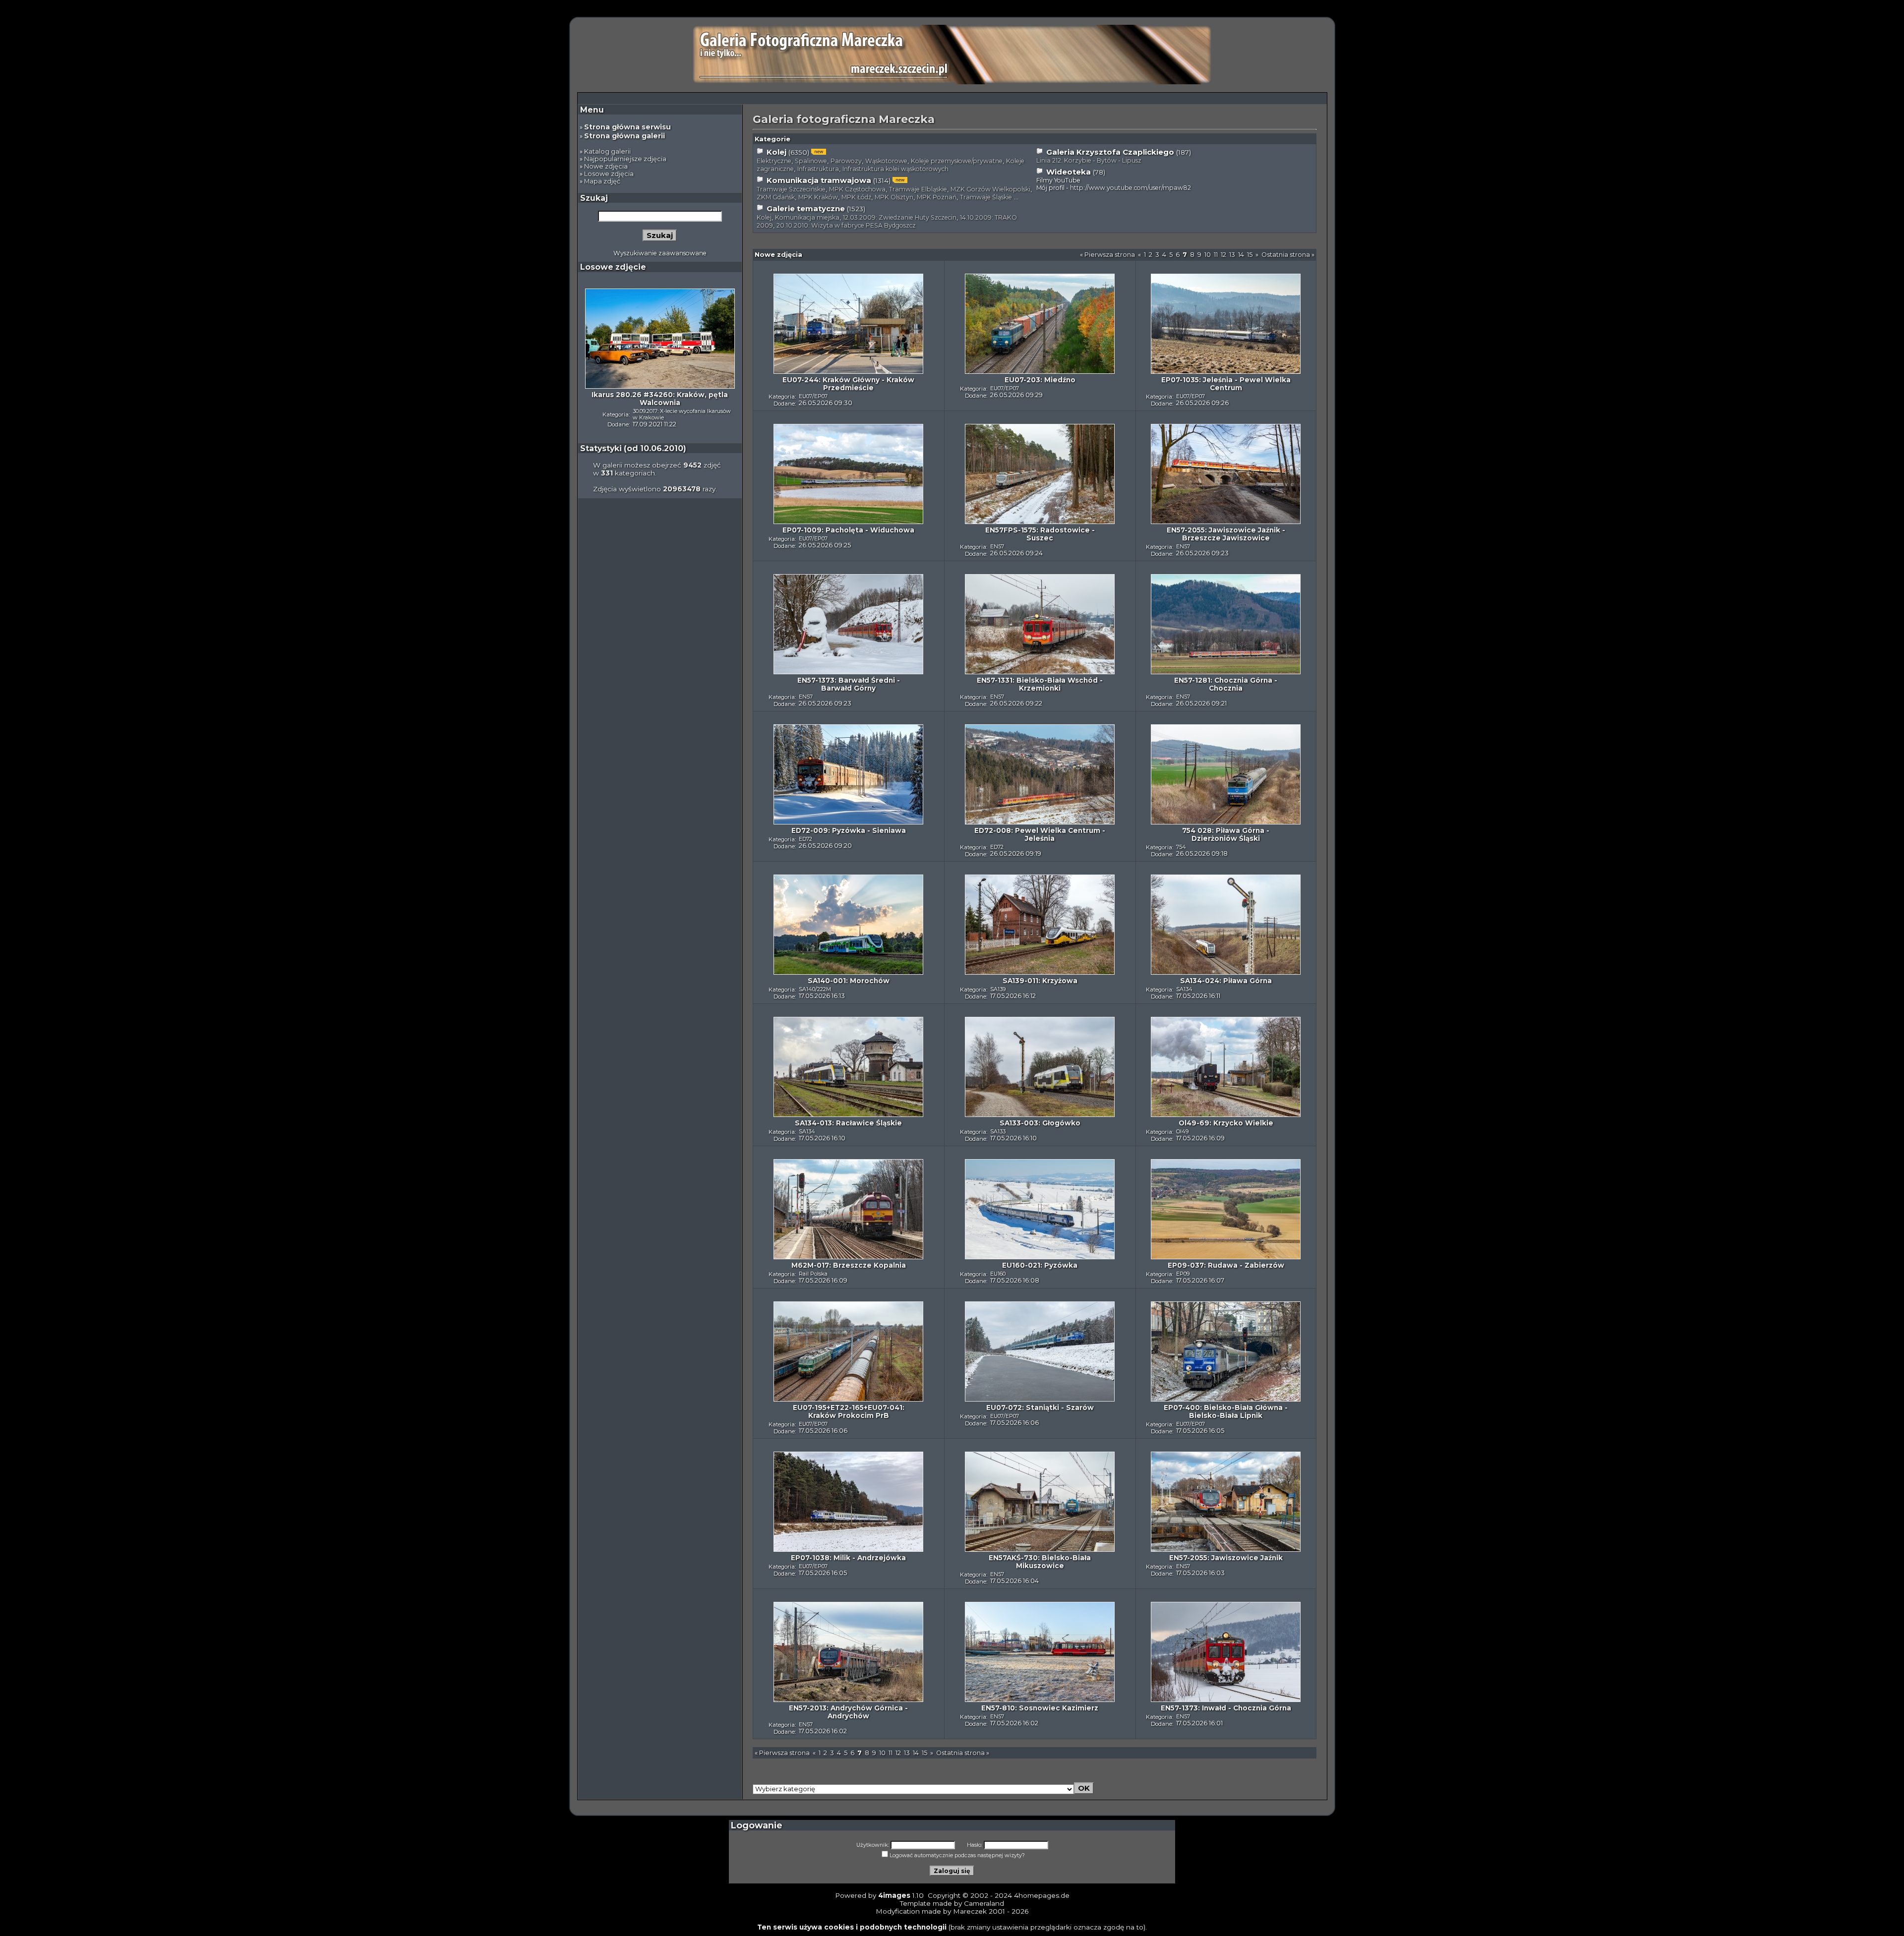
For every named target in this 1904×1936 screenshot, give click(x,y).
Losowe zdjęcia (609, 174)
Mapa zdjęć (602, 181)
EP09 (1183, 1274)
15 (1250, 255)
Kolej (776, 152)
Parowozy (846, 161)
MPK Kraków (818, 197)
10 (1208, 255)
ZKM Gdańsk (776, 197)
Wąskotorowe (886, 161)
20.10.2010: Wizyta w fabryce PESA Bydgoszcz (846, 225)
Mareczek (970, 1911)
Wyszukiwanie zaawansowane (660, 253)
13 (1232, 255)
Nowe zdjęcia (606, 166)
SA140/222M (815, 989)
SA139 (998, 989)
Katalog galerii (607, 151)
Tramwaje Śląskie (986, 197)
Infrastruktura (818, 169)
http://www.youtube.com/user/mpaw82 (1130, 188)
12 (1223, 255)
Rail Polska (813, 1274)
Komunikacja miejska (807, 217)
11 (1216, 255)
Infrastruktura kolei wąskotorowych (895, 169)
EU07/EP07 (813, 396)
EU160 (998, 1274)
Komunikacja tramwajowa (819, 180)
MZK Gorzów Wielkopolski (990, 189)
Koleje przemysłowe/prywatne (957, 161)
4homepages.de (1042, 1895)
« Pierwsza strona (1107, 255)
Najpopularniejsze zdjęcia (625, 159)
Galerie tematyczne (806, 209)
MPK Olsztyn (894, 197)
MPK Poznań (937, 197)
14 (1241, 255)
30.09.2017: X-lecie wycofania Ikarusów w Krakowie (682, 414)
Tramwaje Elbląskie (918, 189)
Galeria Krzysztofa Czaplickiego (1110, 152)
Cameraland (984, 1903)
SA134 (1184, 989)
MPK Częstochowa (857, 189)
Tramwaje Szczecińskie (791, 189)
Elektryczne (774, 161)
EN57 (997, 546)
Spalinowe (811, 161)
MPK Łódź (856, 197)
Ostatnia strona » (1288, 255)
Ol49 (1182, 1131)
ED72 (805, 839)
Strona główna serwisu (627, 127)
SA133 (998, 1131)
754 (1181, 847)
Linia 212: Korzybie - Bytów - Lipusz (1089, 160)
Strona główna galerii (625, 136)
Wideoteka (1069, 172)
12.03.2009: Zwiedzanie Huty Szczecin (900, 217)
